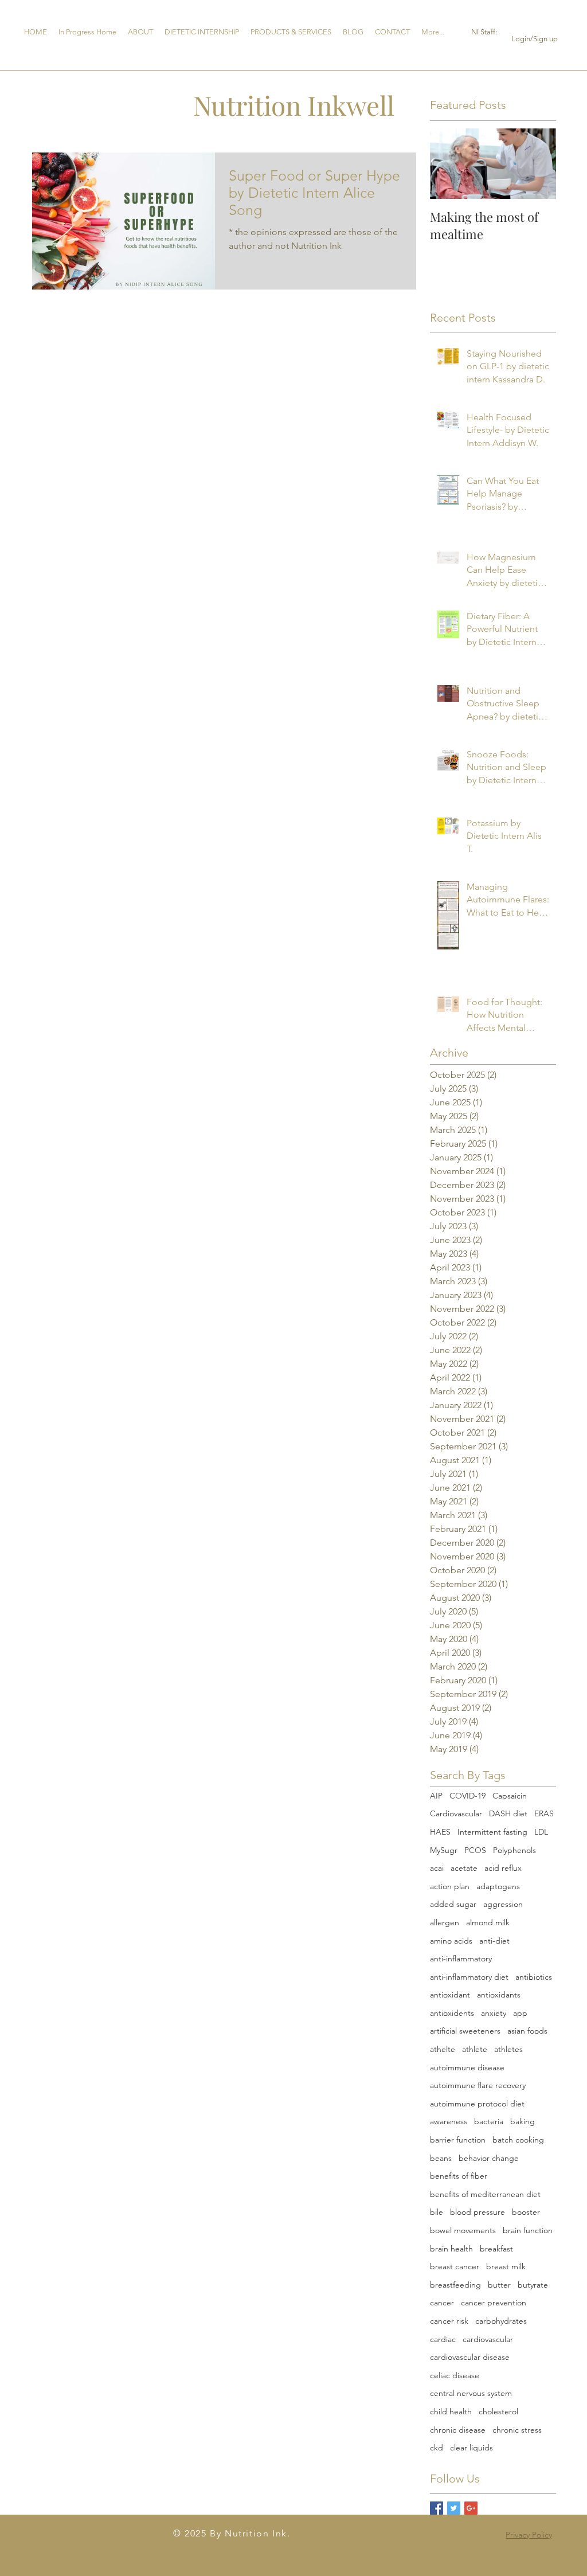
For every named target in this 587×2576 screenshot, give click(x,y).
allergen (445, 1922)
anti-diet (494, 1941)
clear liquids (471, 2448)
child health (451, 2411)
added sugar (453, 1904)
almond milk (488, 1922)
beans (441, 2158)
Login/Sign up (535, 39)
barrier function (458, 2140)
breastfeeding (455, 2285)
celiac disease (455, 2375)
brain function (528, 2230)
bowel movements (463, 2230)
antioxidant (450, 1995)
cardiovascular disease (470, 2357)
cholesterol (498, 2411)
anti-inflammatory (461, 1959)
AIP (436, 1796)
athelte (443, 2049)
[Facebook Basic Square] (437, 2508)
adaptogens (498, 1886)
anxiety (494, 2013)
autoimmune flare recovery (478, 2085)
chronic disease (458, 2430)
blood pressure (478, 2212)
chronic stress (517, 2430)
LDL (541, 1832)
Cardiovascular (456, 1813)
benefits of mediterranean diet (485, 2194)
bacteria (489, 2121)
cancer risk (449, 2321)
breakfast (496, 2249)
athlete (475, 2049)
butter (499, 2285)
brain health (451, 2249)
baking (523, 2121)
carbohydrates (501, 2321)
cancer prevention (494, 2303)
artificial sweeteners (465, 2031)
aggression (503, 1904)
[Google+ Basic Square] (471, 2508)
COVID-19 (467, 1796)
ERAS (544, 1813)
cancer (442, 2303)
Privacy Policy (529, 2535)
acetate (464, 1868)
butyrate (533, 2285)
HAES (440, 1832)
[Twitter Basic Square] (454, 2508)
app (520, 2013)
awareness (449, 2121)
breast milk (506, 2266)
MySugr (444, 1850)
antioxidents (452, 2013)
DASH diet (508, 1813)
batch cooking (518, 2140)
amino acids (451, 1941)
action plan (450, 1886)
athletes (508, 2049)
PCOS (475, 1850)
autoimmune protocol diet (477, 2104)
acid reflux (503, 1868)
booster (526, 2212)
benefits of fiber (459, 2176)
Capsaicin (510, 1796)
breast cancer (455, 2266)
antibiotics (534, 1977)
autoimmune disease (467, 2067)
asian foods (527, 2031)
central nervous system (471, 2393)
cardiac (443, 2339)
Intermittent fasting (492, 1832)
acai (437, 1868)
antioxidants (499, 1995)
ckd (437, 2448)
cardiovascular (488, 2339)
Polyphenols (514, 1850)
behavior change (489, 2158)
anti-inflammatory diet (469, 1977)
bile (437, 2212)
